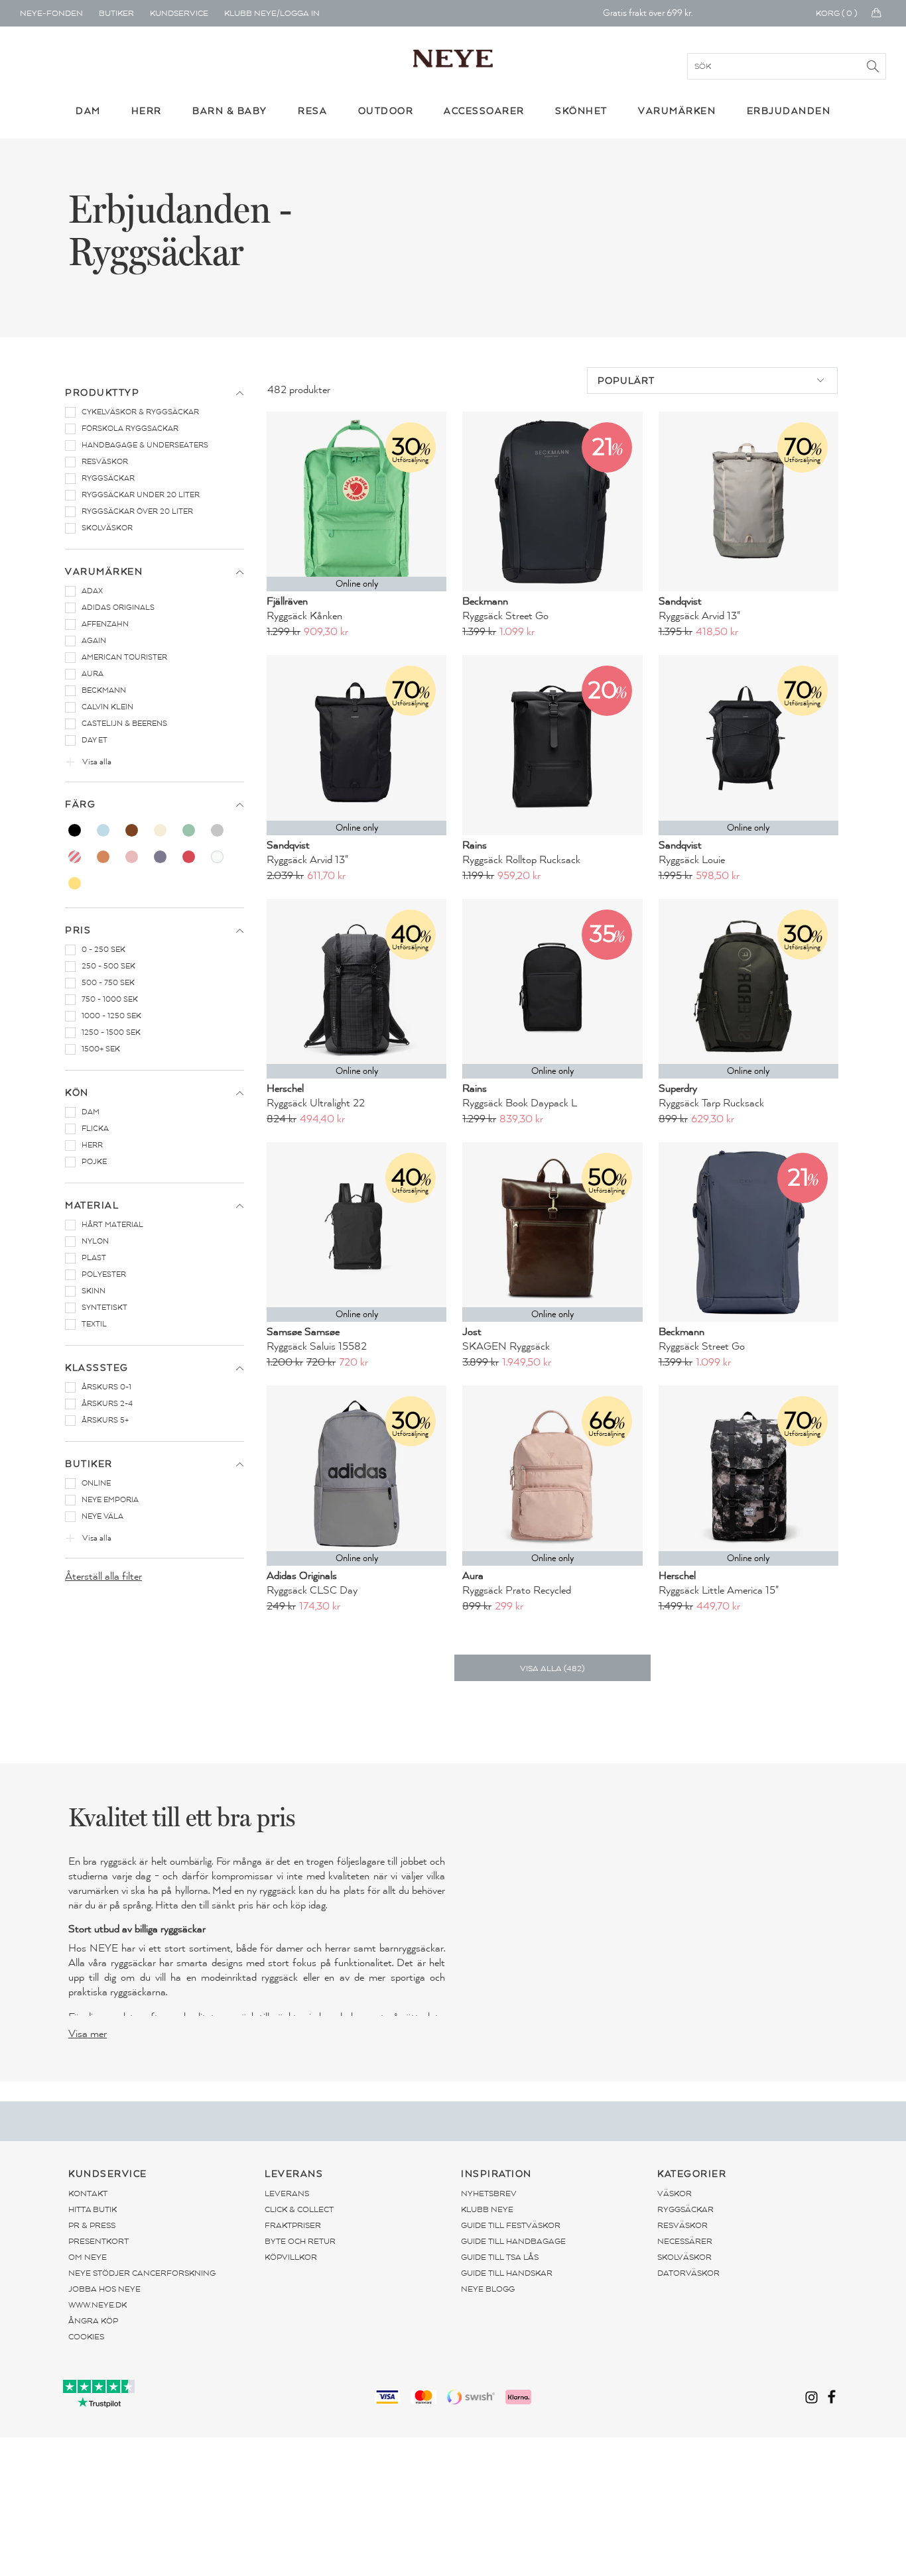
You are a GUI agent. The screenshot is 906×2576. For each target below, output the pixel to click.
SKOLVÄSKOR (684, 2257)
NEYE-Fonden (51, 13)
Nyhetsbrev (489, 2194)
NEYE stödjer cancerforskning (142, 2273)
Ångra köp (93, 2321)
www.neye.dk (97, 2305)
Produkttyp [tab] (102, 393)
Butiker (116, 13)
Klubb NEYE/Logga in (272, 13)
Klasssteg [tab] (97, 1368)
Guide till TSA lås (500, 2257)
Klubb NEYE (487, 2209)
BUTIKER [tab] (89, 1464)
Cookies (86, 2337)
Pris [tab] (78, 930)
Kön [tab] (77, 1093)
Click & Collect (299, 2209)
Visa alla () (552, 1669)
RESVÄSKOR (682, 2225)
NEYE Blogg (488, 2289)
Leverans (287, 2194)
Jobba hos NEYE (104, 2289)
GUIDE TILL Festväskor (511, 2225)
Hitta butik (93, 2209)
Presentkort (98, 2241)
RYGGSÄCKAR (685, 2209)
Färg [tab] (80, 804)
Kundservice (179, 13)
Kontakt (88, 2194)
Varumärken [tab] (104, 572)
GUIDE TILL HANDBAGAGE (513, 2241)
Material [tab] (92, 1205)
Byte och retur (300, 2241)
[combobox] (712, 381)
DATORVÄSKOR (688, 2273)
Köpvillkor (291, 2257)
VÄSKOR (675, 2194)
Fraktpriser (293, 2225)
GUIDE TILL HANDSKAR (507, 2273)
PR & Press (92, 2225)
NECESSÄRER (685, 2241)
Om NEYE (88, 2257)
